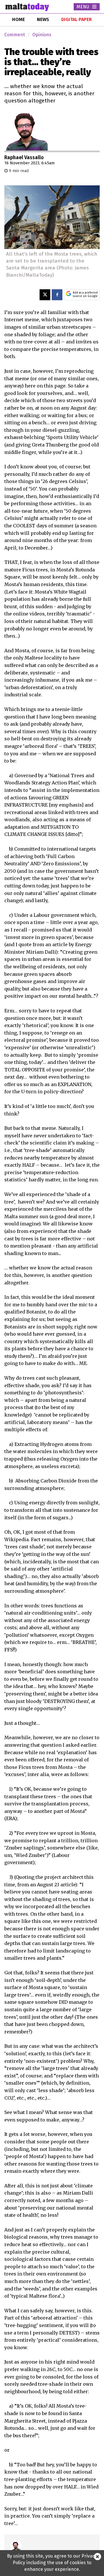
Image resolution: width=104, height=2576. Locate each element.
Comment (15, 35)
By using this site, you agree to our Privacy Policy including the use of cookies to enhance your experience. (52, 2563)
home (18, 19)
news (43, 19)
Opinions (42, 35)
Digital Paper (77, 19)
